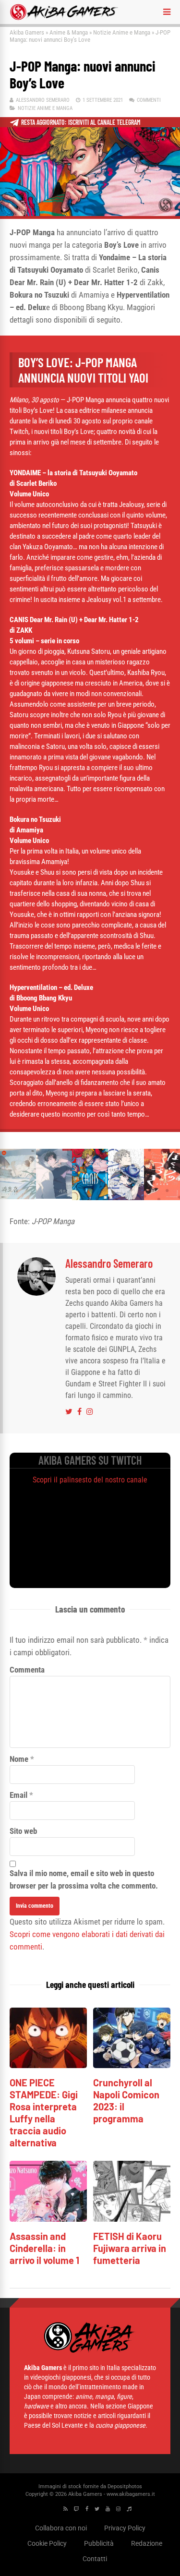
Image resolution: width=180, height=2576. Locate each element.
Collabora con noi (61, 2528)
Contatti (95, 2559)
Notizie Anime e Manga (122, 32)
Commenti (149, 100)
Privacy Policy (125, 2528)
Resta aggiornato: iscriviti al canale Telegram (81, 122)
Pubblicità (99, 2543)
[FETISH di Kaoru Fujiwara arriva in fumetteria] (132, 2219)
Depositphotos (125, 2486)
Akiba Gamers (27, 32)
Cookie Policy (47, 2543)
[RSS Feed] (66, 2509)
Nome (19, 1759)
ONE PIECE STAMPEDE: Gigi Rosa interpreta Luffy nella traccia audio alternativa (44, 2113)
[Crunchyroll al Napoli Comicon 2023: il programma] (132, 2065)
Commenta (27, 1670)
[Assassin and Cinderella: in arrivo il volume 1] (48, 2219)
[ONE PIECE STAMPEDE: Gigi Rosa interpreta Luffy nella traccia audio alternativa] (48, 2065)
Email (18, 1795)
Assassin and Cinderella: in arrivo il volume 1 (44, 2248)
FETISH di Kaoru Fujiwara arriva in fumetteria (130, 2248)
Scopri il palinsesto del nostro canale (90, 1480)
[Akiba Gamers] (64, 18)
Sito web (23, 1831)
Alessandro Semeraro (43, 100)
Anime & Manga (69, 32)
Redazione (147, 2543)
